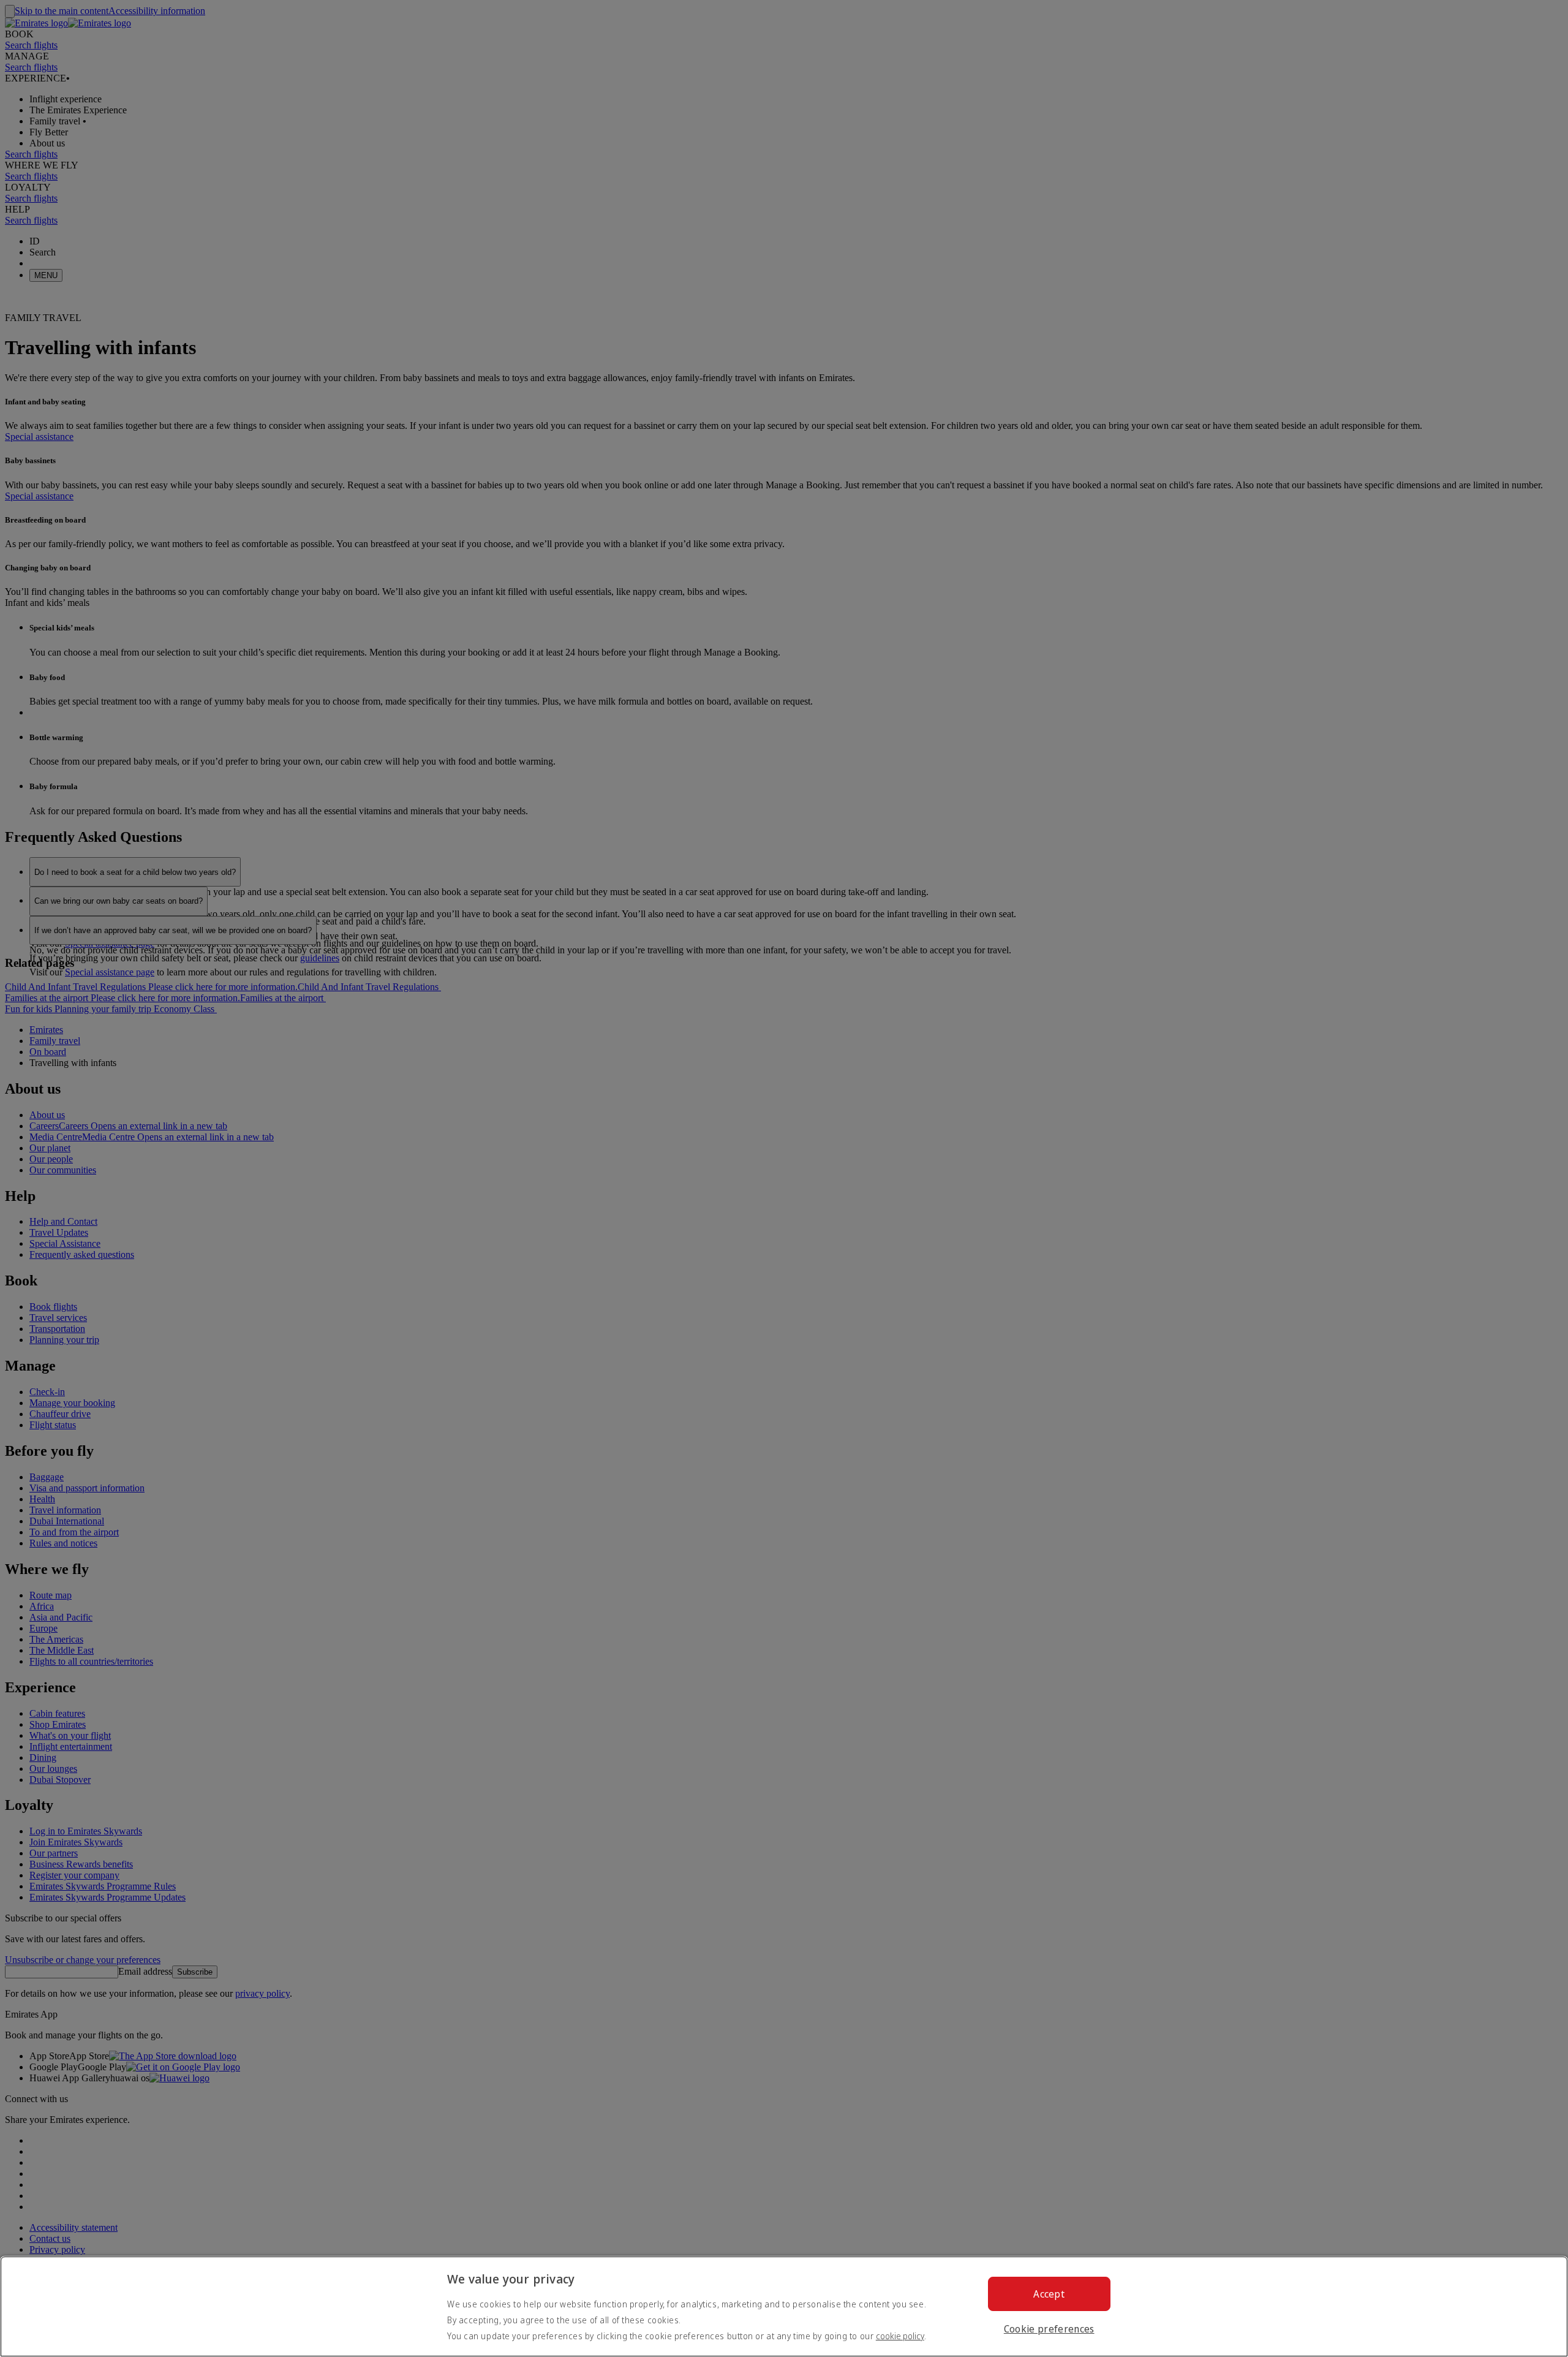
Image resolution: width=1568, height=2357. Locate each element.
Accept (1049, 2294)
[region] (784, 2306)
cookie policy (900, 2336)
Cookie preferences (1049, 2329)
